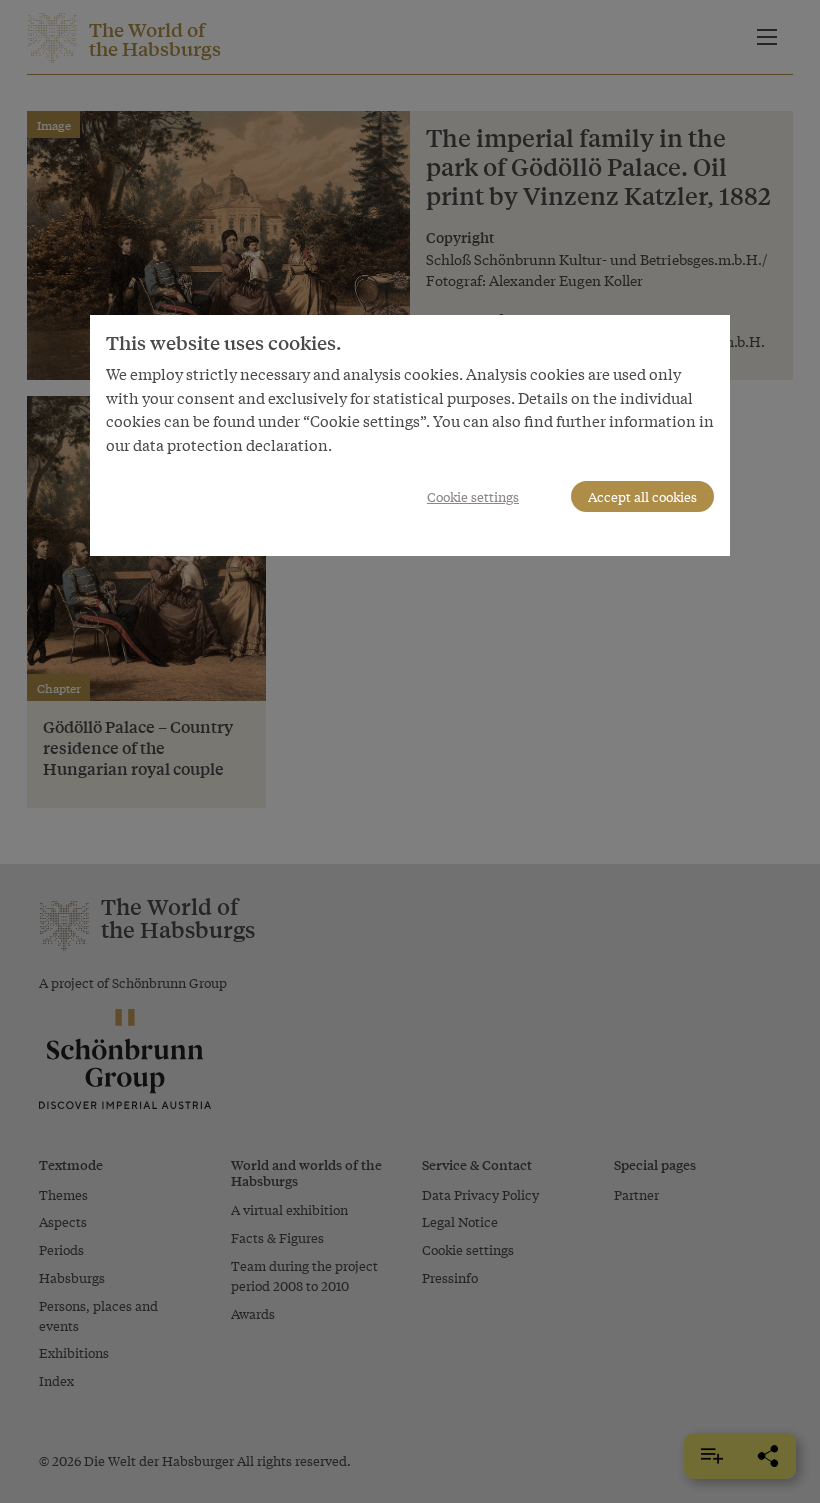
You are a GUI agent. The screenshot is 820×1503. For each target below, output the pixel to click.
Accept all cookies (642, 496)
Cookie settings (473, 496)
